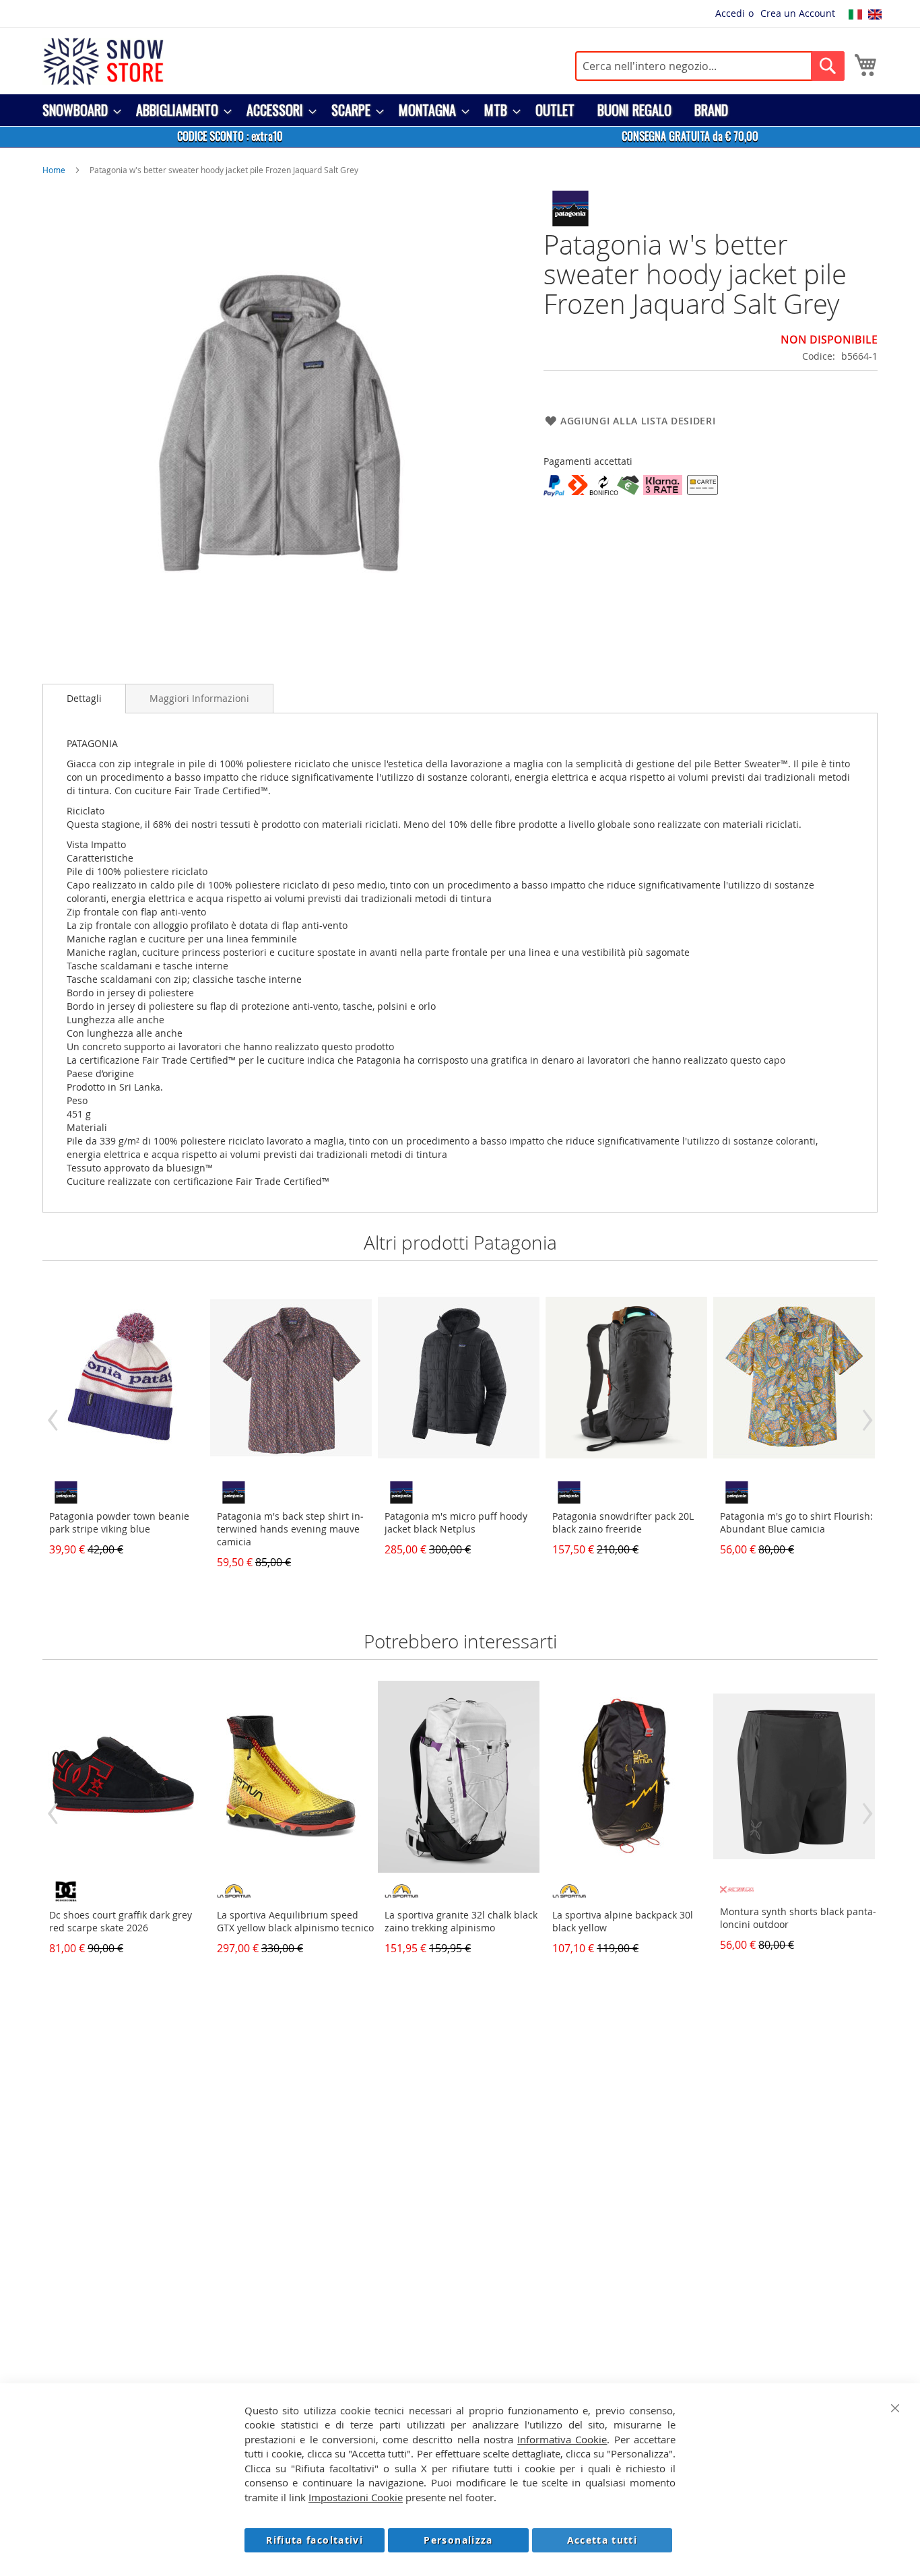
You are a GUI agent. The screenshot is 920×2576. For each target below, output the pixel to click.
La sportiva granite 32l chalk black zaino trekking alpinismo (461, 1921)
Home (54, 170)
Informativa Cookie (562, 2439)
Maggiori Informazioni (199, 698)
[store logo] (103, 61)
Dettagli (84, 698)
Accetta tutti (602, 2540)
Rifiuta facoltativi (315, 2540)
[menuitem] (78, 110)
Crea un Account (798, 13)
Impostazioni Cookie (356, 2497)
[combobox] (710, 66)
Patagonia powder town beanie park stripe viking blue (119, 1522)
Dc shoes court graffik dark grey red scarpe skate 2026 (121, 1921)
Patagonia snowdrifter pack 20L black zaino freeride (623, 1522)
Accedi (730, 13)
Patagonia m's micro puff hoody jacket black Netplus (456, 1522)
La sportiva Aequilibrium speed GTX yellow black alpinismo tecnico (295, 1921)
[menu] (460, 110)
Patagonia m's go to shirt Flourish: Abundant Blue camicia (796, 1522)
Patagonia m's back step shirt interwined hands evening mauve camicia (290, 1529)
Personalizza (458, 2540)
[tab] (84, 699)
